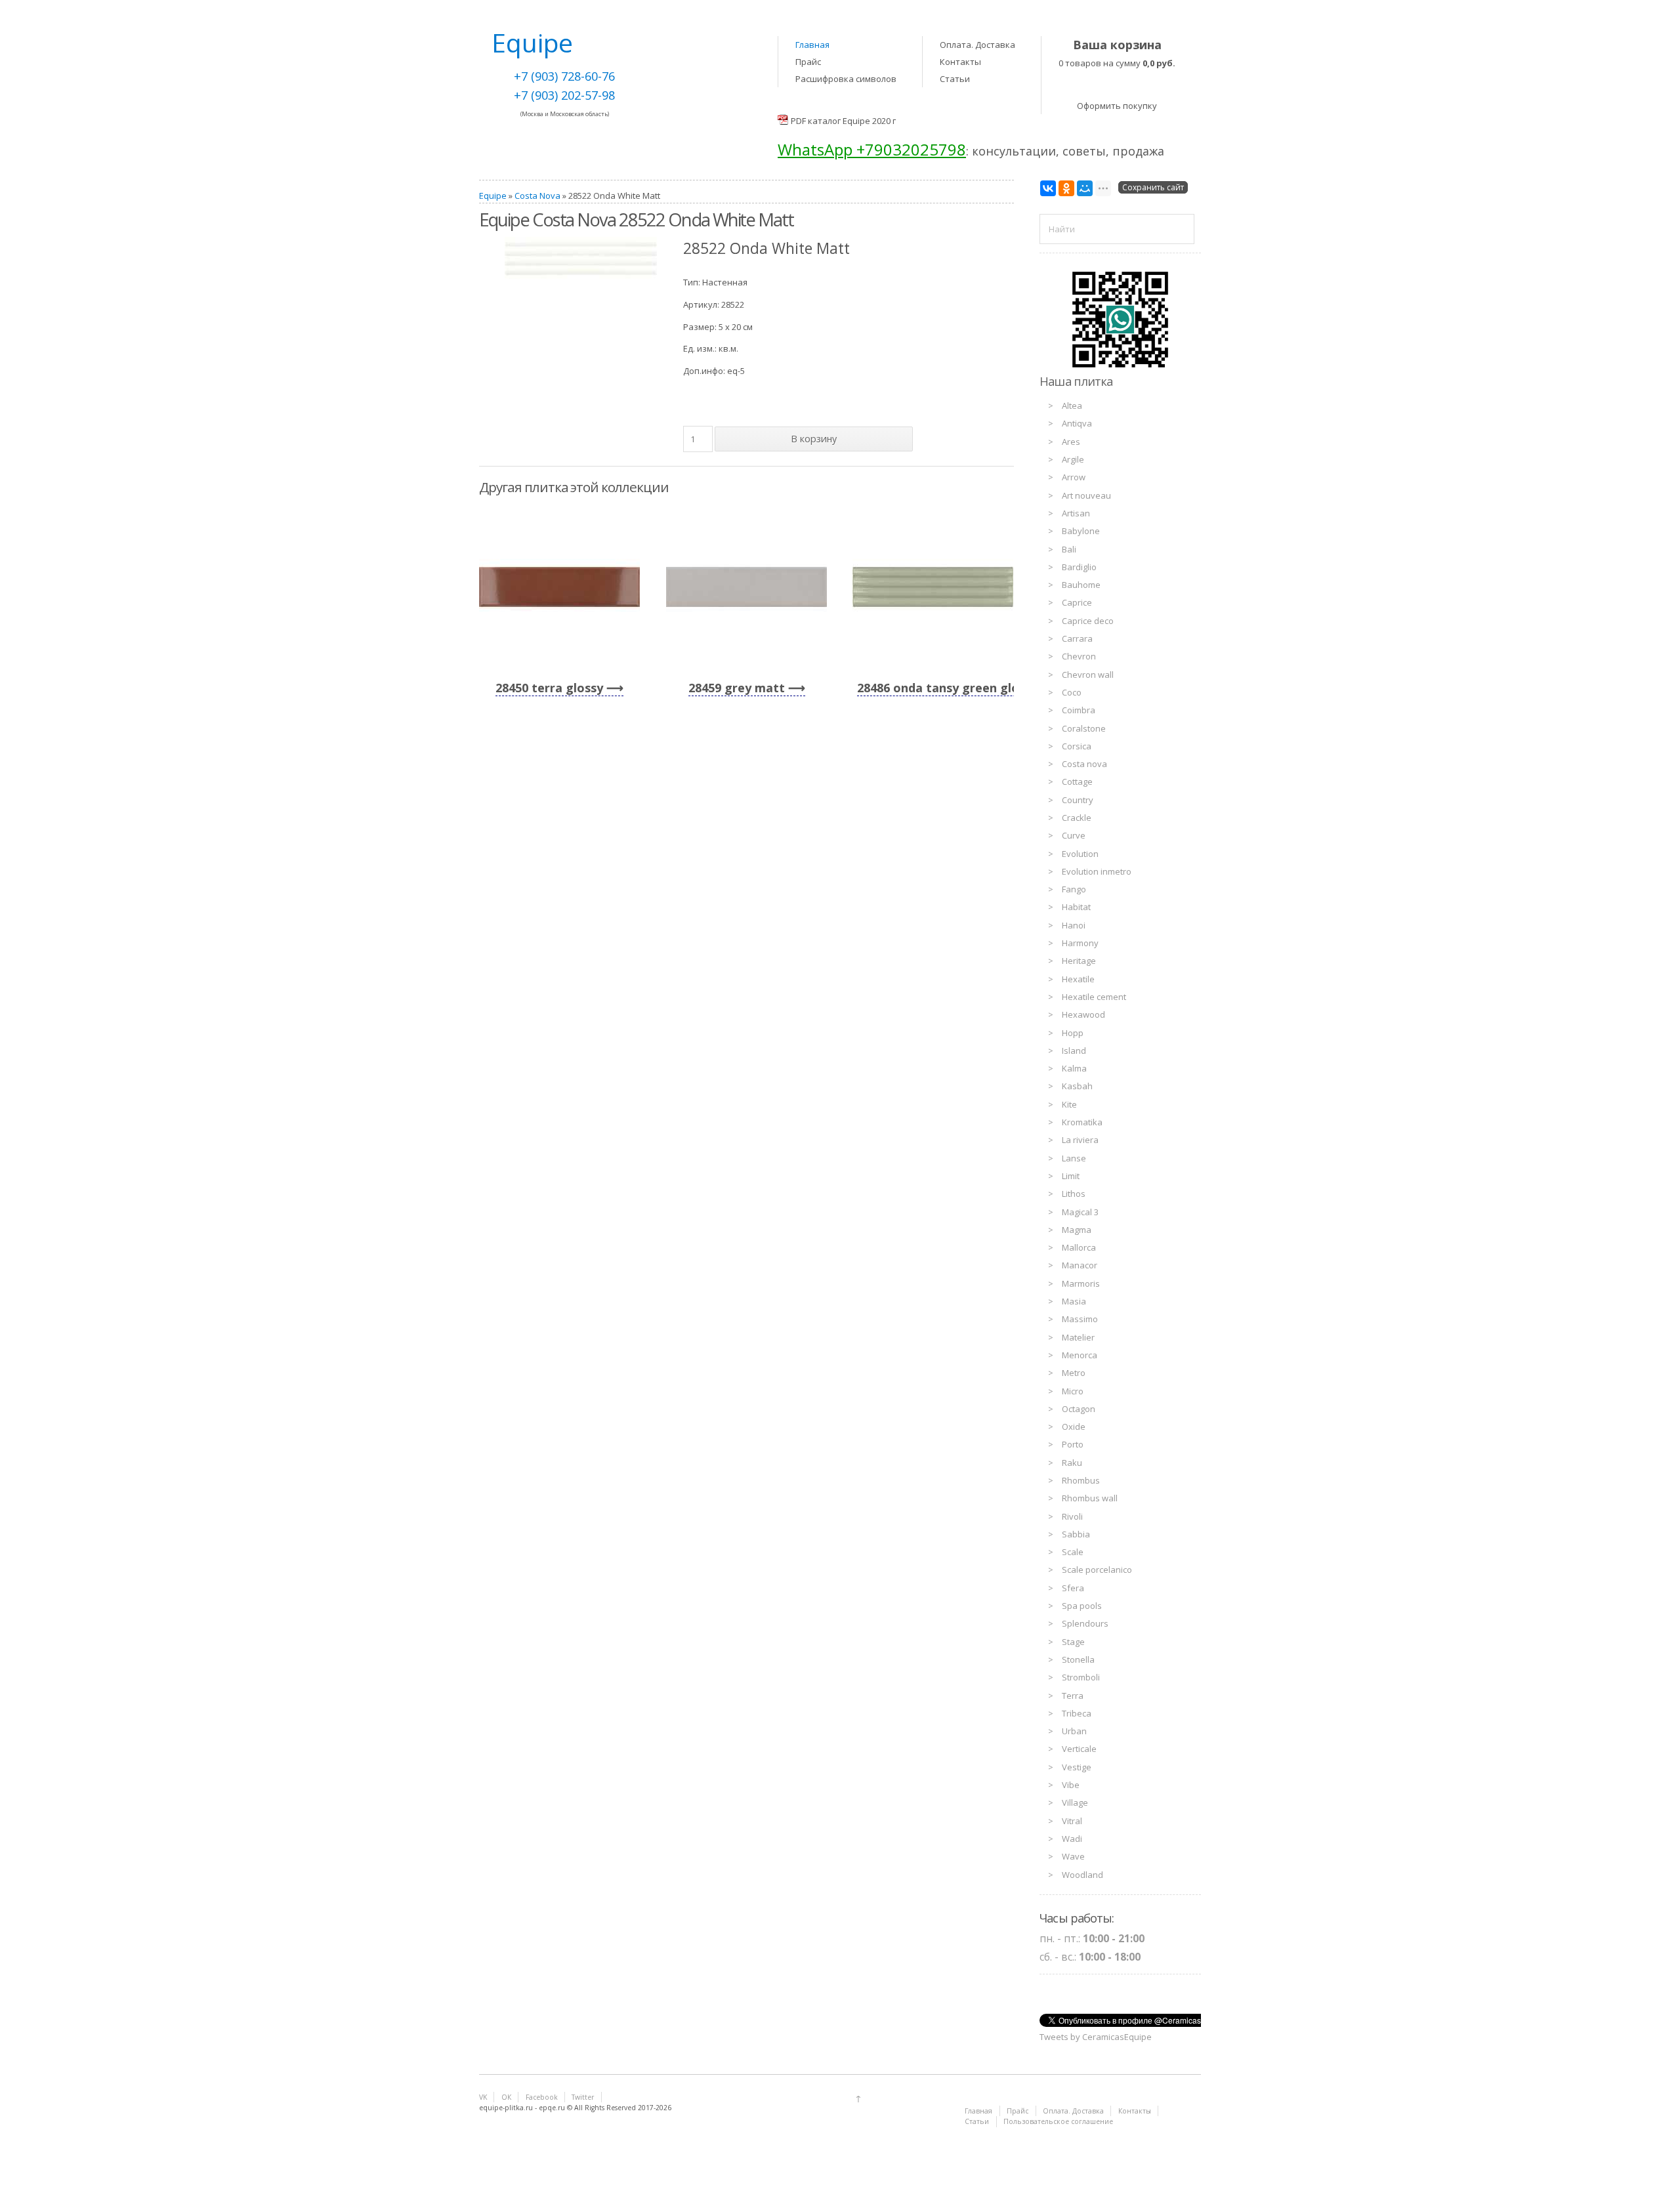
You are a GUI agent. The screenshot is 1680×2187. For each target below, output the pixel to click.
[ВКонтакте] (1048, 188)
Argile (1073, 459)
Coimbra (1079, 710)
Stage (1073, 1642)
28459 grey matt (737, 688)
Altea (1072, 406)
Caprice (1077, 602)
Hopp (1073, 1033)
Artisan (1076, 513)
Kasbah (1077, 1086)
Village (1075, 1802)
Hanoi (1074, 925)
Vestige (1077, 1767)
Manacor (1080, 1265)
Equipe (493, 196)
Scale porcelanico (1097, 1570)
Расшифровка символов (846, 79)
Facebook (542, 2097)
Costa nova (1084, 764)
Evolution (1080, 854)
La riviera (1080, 1140)
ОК (506, 2097)
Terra (1073, 1696)
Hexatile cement (1094, 997)
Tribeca (1077, 1713)
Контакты (960, 62)
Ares (1071, 442)
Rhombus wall (1090, 1498)
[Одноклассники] (1066, 188)
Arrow (1074, 477)
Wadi (1072, 1839)
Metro (1074, 1373)
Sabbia (1076, 1534)
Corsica (1077, 746)
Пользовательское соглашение (1058, 2121)
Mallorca (1079, 1247)
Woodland (1082, 1875)
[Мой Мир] (1085, 188)
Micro (1073, 1391)
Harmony (1080, 943)
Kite (1069, 1104)
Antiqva (1077, 423)
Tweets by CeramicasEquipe (1096, 2037)
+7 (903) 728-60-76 (564, 76)
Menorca (1080, 1355)
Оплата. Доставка (977, 45)
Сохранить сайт (1153, 187)
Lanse (1074, 1158)
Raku (1072, 1463)
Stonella (1078, 1659)
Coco (1072, 692)
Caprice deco (1088, 621)
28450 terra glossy (549, 688)
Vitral (1072, 1821)
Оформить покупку (1117, 106)
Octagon (1079, 1409)
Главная (812, 45)
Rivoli (1072, 1516)
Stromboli (1081, 1677)
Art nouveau (1086, 495)
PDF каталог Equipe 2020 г (843, 121)
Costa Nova (537, 196)
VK (483, 2097)
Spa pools (1082, 1606)
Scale (1073, 1552)
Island (1074, 1051)
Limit (1071, 1176)
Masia (1074, 1301)
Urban (1074, 1731)
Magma (1077, 1230)
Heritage (1079, 961)
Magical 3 (1080, 1212)
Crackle (1077, 818)
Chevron (1079, 656)
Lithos (1074, 1194)
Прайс (808, 62)
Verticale (1079, 1749)
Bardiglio (1079, 567)
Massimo (1080, 1319)
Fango (1074, 889)
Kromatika (1082, 1122)
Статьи (955, 79)
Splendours (1085, 1623)
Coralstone (1084, 728)
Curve (1074, 835)
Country (1078, 800)
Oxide (1074, 1427)
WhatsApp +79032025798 (872, 149)
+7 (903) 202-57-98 (564, 95)
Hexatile (1078, 979)
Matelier (1078, 1337)
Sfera (1073, 1588)
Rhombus (1081, 1480)
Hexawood (1083, 1014)
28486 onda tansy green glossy (947, 688)
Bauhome (1081, 585)
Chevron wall (1088, 675)
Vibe (1071, 1785)
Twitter (583, 2097)
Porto (1073, 1444)
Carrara (1077, 638)
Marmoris (1081, 1283)
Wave (1073, 1856)
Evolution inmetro (1097, 871)
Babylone (1081, 531)
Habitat (1076, 907)
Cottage (1077, 781)
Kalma (1074, 1068)
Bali (1069, 549)
